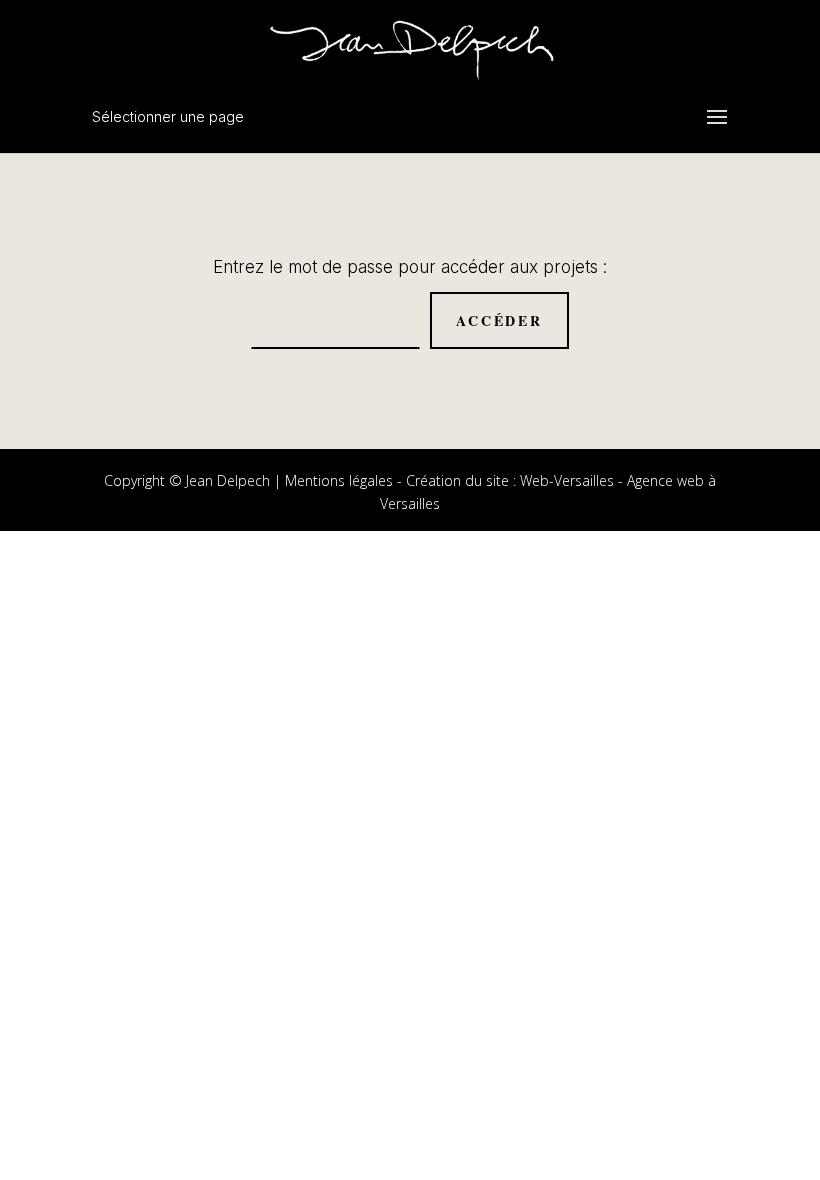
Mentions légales (339, 480)
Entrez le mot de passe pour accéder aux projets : (410, 267)
